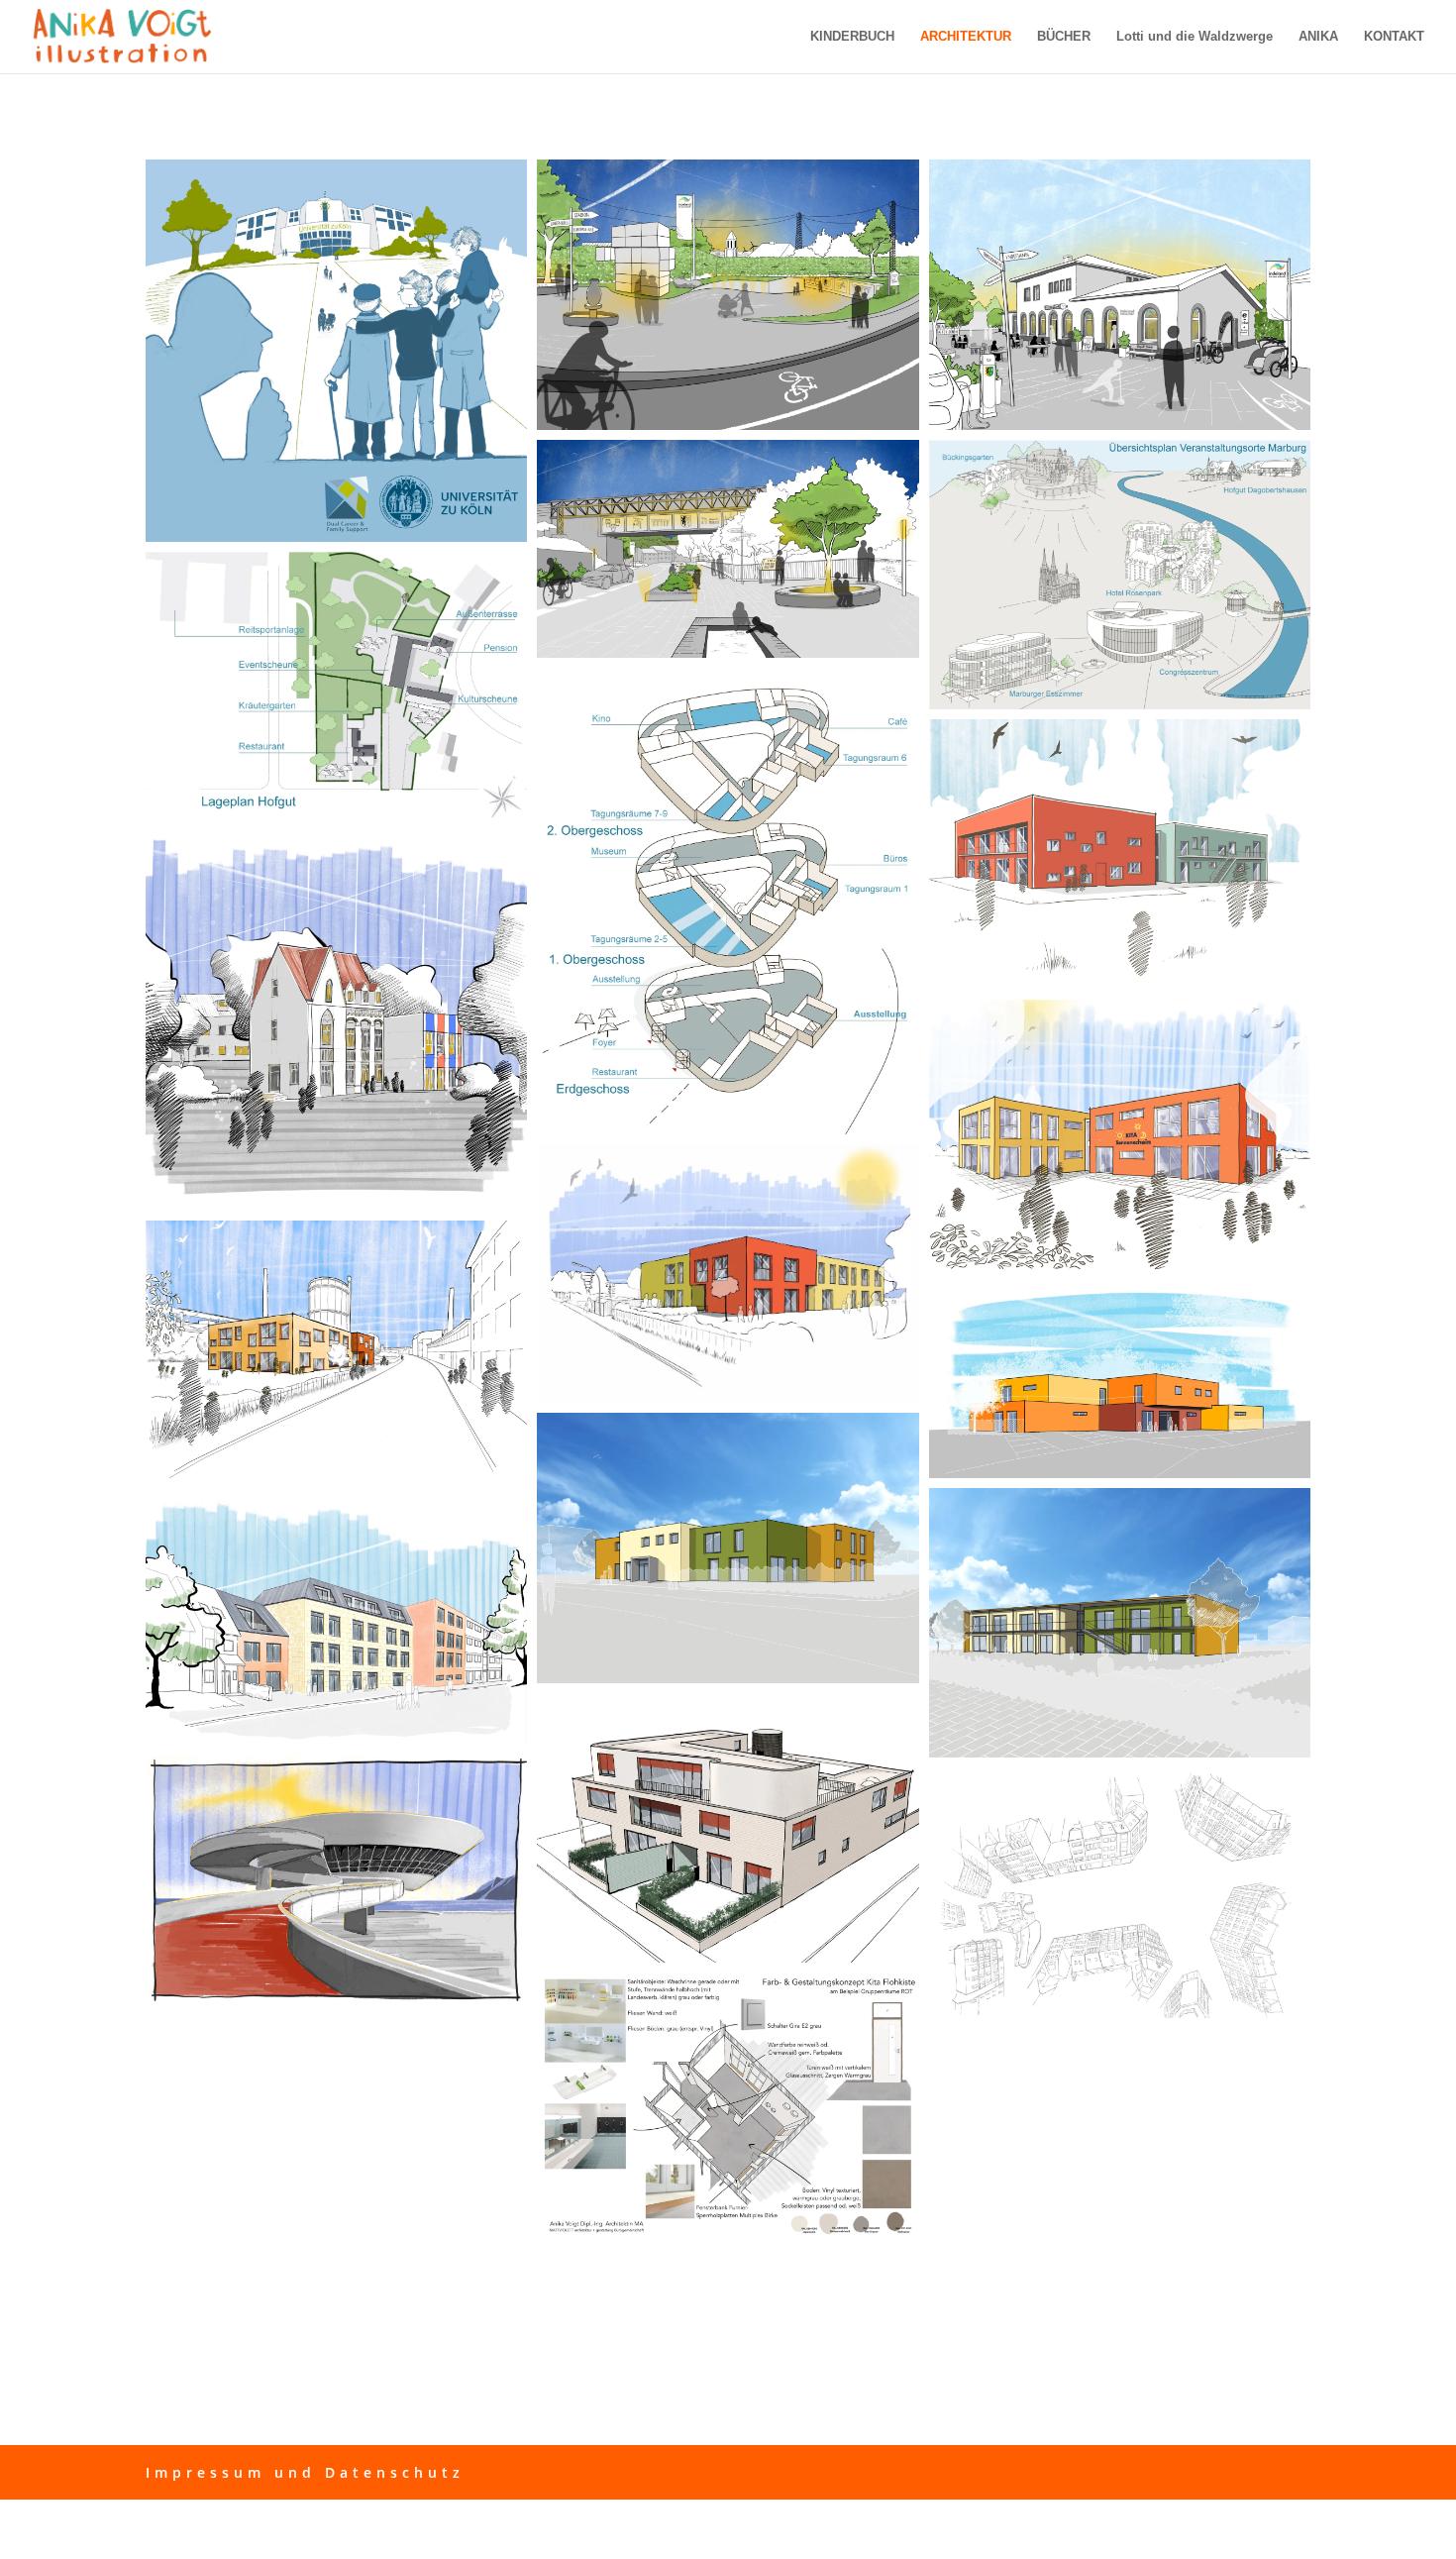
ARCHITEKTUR (966, 37)
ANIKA (1318, 37)
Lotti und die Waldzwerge (1195, 37)
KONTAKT (1394, 37)
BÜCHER (1064, 37)
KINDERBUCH (852, 37)
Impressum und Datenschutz (305, 2472)
